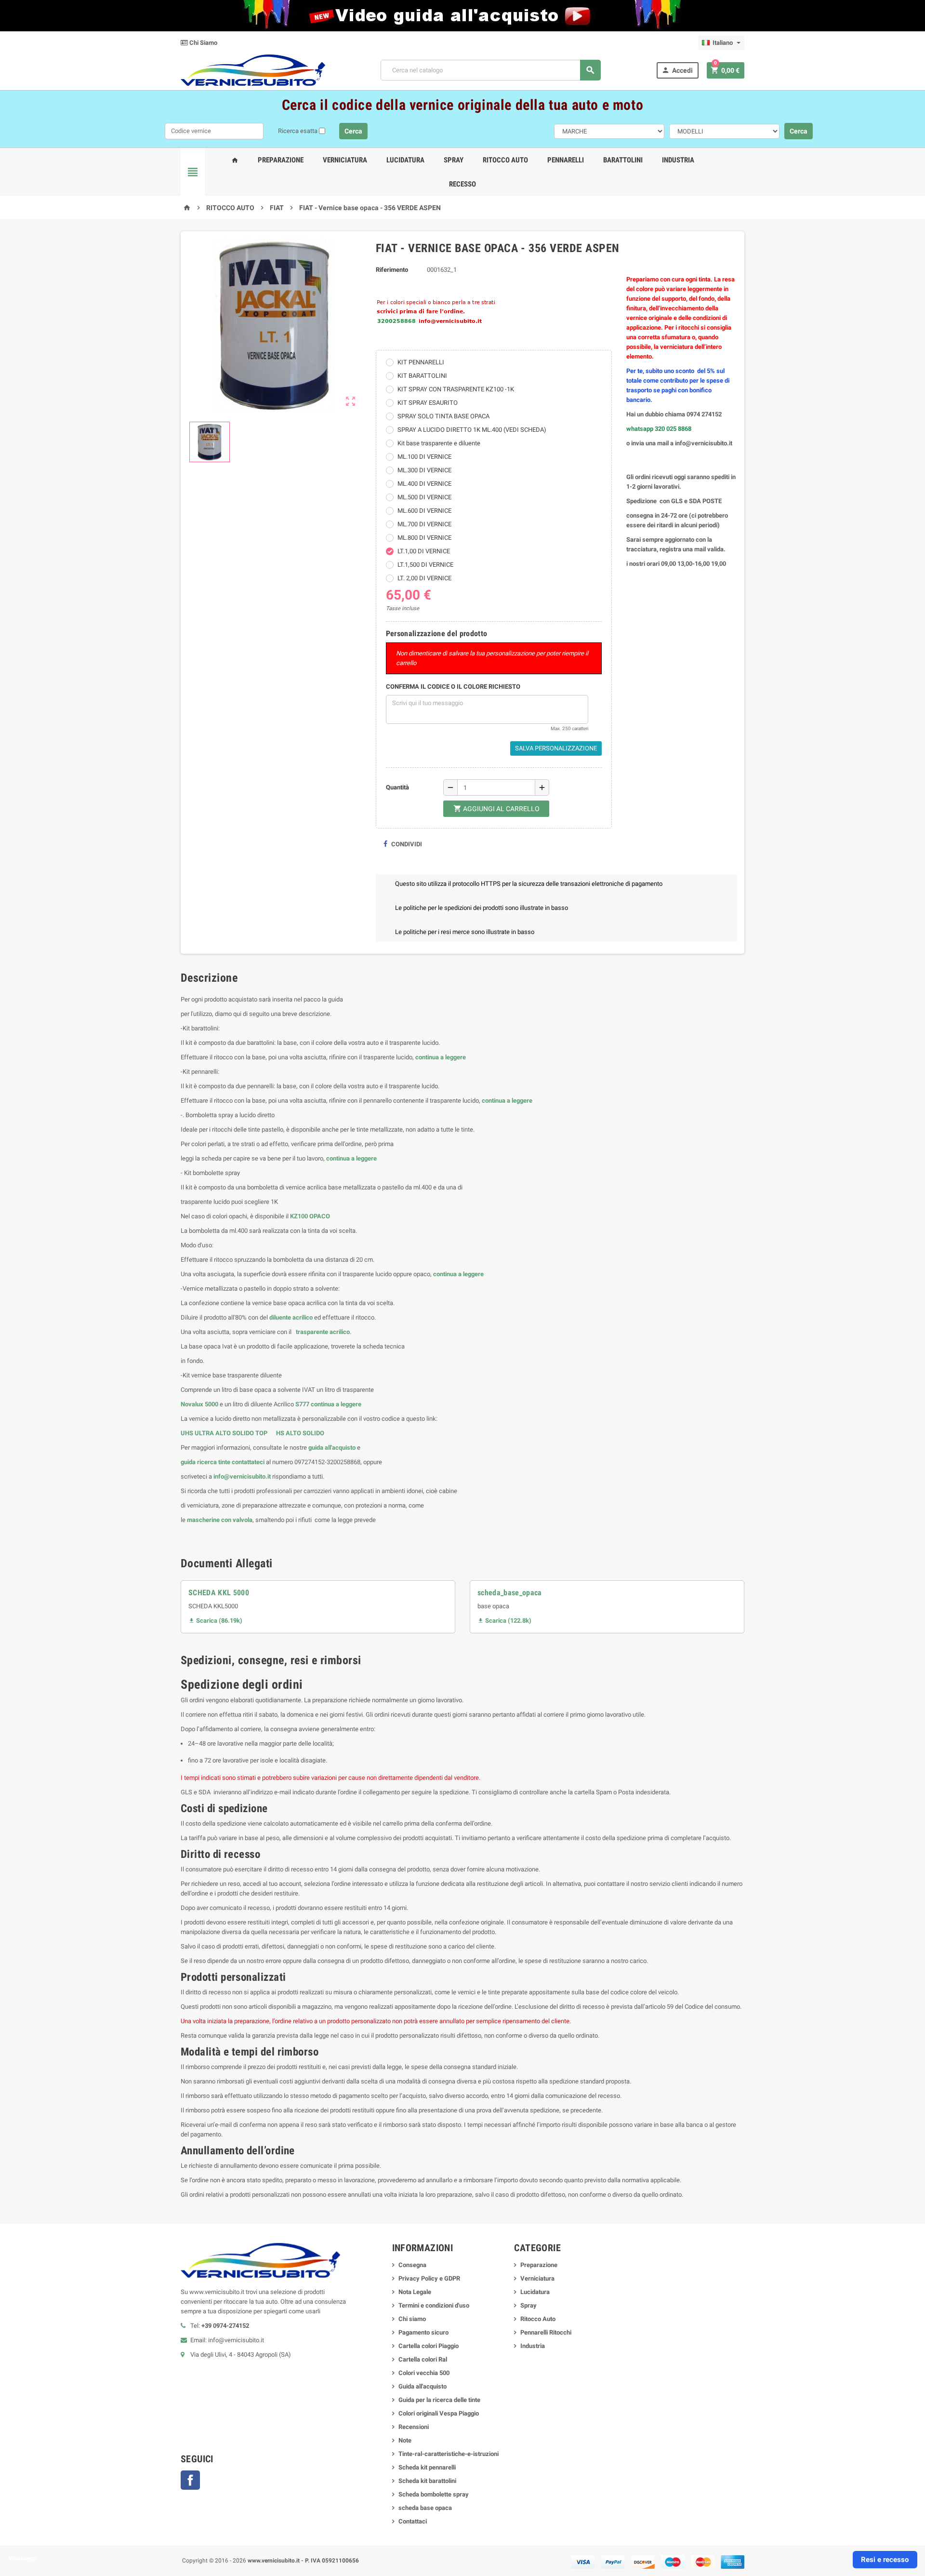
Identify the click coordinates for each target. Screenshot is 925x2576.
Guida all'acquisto (423, 2386)
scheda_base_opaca (510, 1593)
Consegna (412, 2265)
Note (405, 2440)
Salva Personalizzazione (556, 748)
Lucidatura (405, 160)
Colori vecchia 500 (424, 2373)
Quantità (397, 787)
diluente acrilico (291, 1317)
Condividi (406, 844)
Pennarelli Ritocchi (546, 2332)
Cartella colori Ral (423, 2359)
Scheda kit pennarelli (427, 2467)
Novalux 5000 (199, 1404)
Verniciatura (345, 160)
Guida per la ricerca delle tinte (439, 2400)
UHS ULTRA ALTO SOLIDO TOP (225, 1433)
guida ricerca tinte (205, 1462)
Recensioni (414, 2427)
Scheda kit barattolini (427, 2481)
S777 (302, 1404)
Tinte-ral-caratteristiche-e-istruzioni (449, 2454)
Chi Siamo (203, 43)
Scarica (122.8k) (504, 1621)
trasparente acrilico (322, 1332)
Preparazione (281, 160)
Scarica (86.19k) (215, 1621)
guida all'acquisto (332, 1448)
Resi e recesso (885, 2560)
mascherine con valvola (220, 1520)
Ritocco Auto (505, 160)
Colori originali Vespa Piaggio (439, 2413)
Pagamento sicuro (423, 2332)
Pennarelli (566, 160)
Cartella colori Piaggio (429, 2346)
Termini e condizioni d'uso (434, 2305)
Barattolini (623, 160)
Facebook (190, 2480)
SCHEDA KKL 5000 (219, 1593)
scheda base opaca (425, 2508)
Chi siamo (412, 2319)
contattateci (248, 1462)
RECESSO (462, 184)
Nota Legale (415, 2292)
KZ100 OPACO (310, 1216)
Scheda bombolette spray (434, 2494)
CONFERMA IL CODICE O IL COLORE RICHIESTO (453, 687)
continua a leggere (441, 1057)
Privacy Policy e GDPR (429, 2278)
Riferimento (392, 270)
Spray (454, 160)
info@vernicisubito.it (242, 1476)
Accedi (677, 70)
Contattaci (413, 2521)
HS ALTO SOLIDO (300, 1433)
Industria (678, 160)
